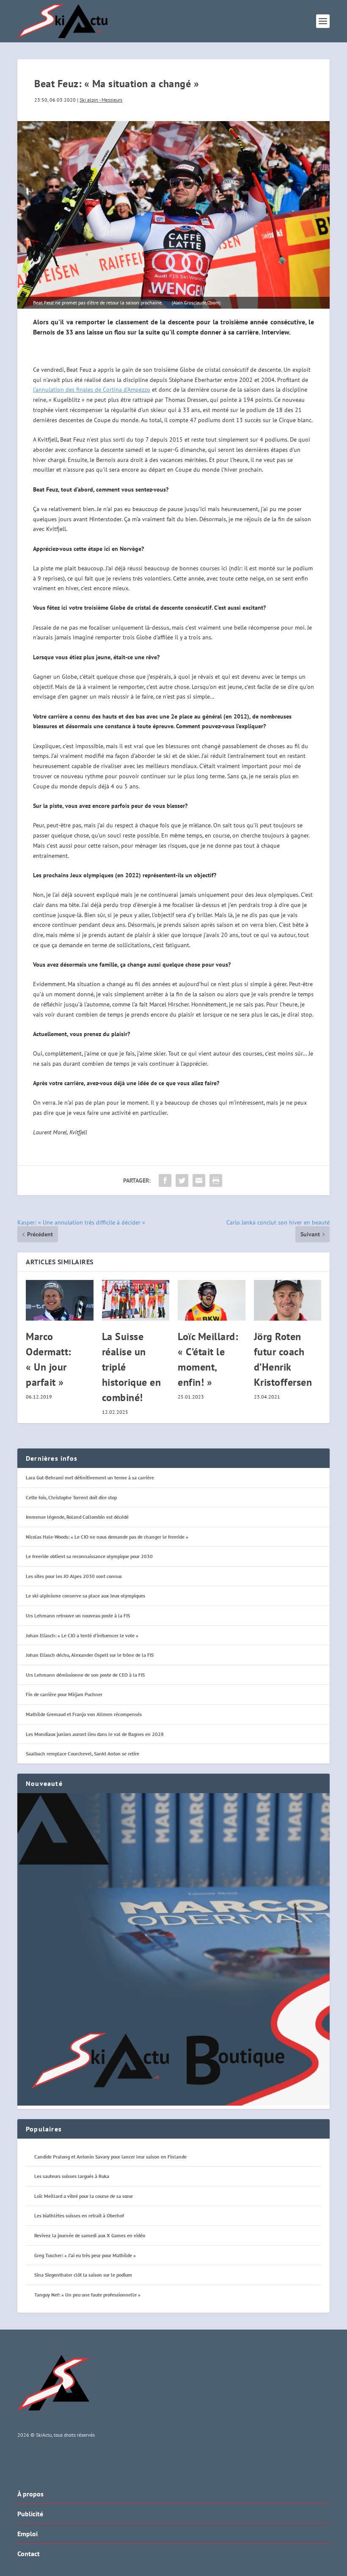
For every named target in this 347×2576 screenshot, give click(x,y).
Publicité (30, 2514)
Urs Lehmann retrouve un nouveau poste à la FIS (78, 1616)
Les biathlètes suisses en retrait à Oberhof (79, 2215)
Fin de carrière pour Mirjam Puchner (64, 1694)
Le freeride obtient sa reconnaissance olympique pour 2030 (89, 1556)
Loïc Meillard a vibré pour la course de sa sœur (84, 2196)
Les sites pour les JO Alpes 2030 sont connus (74, 1576)
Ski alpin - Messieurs (101, 100)
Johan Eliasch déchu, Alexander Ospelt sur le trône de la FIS (90, 1655)
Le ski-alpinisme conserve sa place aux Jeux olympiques (85, 1596)
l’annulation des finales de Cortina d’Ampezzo (92, 390)
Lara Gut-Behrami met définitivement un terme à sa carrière (90, 1477)
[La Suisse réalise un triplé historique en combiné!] (136, 1300)
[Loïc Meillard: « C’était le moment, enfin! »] (212, 1300)
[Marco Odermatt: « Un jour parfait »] (60, 1300)
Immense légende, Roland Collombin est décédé (77, 1517)
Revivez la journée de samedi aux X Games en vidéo (90, 2235)
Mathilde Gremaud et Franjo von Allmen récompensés (84, 1714)
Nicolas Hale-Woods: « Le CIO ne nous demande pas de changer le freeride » (107, 1537)
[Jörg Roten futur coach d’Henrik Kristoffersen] (288, 1300)
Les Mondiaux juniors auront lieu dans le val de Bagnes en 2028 (95, 1734)
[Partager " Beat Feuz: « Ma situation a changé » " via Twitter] (182, 1180)
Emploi (28, 2534)
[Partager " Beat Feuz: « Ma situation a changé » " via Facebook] (165, 1180)
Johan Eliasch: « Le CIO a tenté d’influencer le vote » (82, 1635)
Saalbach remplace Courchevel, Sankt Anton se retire (83, 1754)
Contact (29, 2554)
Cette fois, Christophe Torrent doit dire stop (71, 1497)
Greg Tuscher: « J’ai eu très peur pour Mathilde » (85, 2255)
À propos (30, 2494)
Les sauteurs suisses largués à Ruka (72, 2176)
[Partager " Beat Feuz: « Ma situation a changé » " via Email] (199, 1180)
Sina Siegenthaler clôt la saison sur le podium (83, 2275)
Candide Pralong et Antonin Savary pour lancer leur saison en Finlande (110, 2157)
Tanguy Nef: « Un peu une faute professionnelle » (87, 2295)
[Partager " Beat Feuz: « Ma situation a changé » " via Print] (216, 1180)
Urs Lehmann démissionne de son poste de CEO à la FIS (85, 1675)
